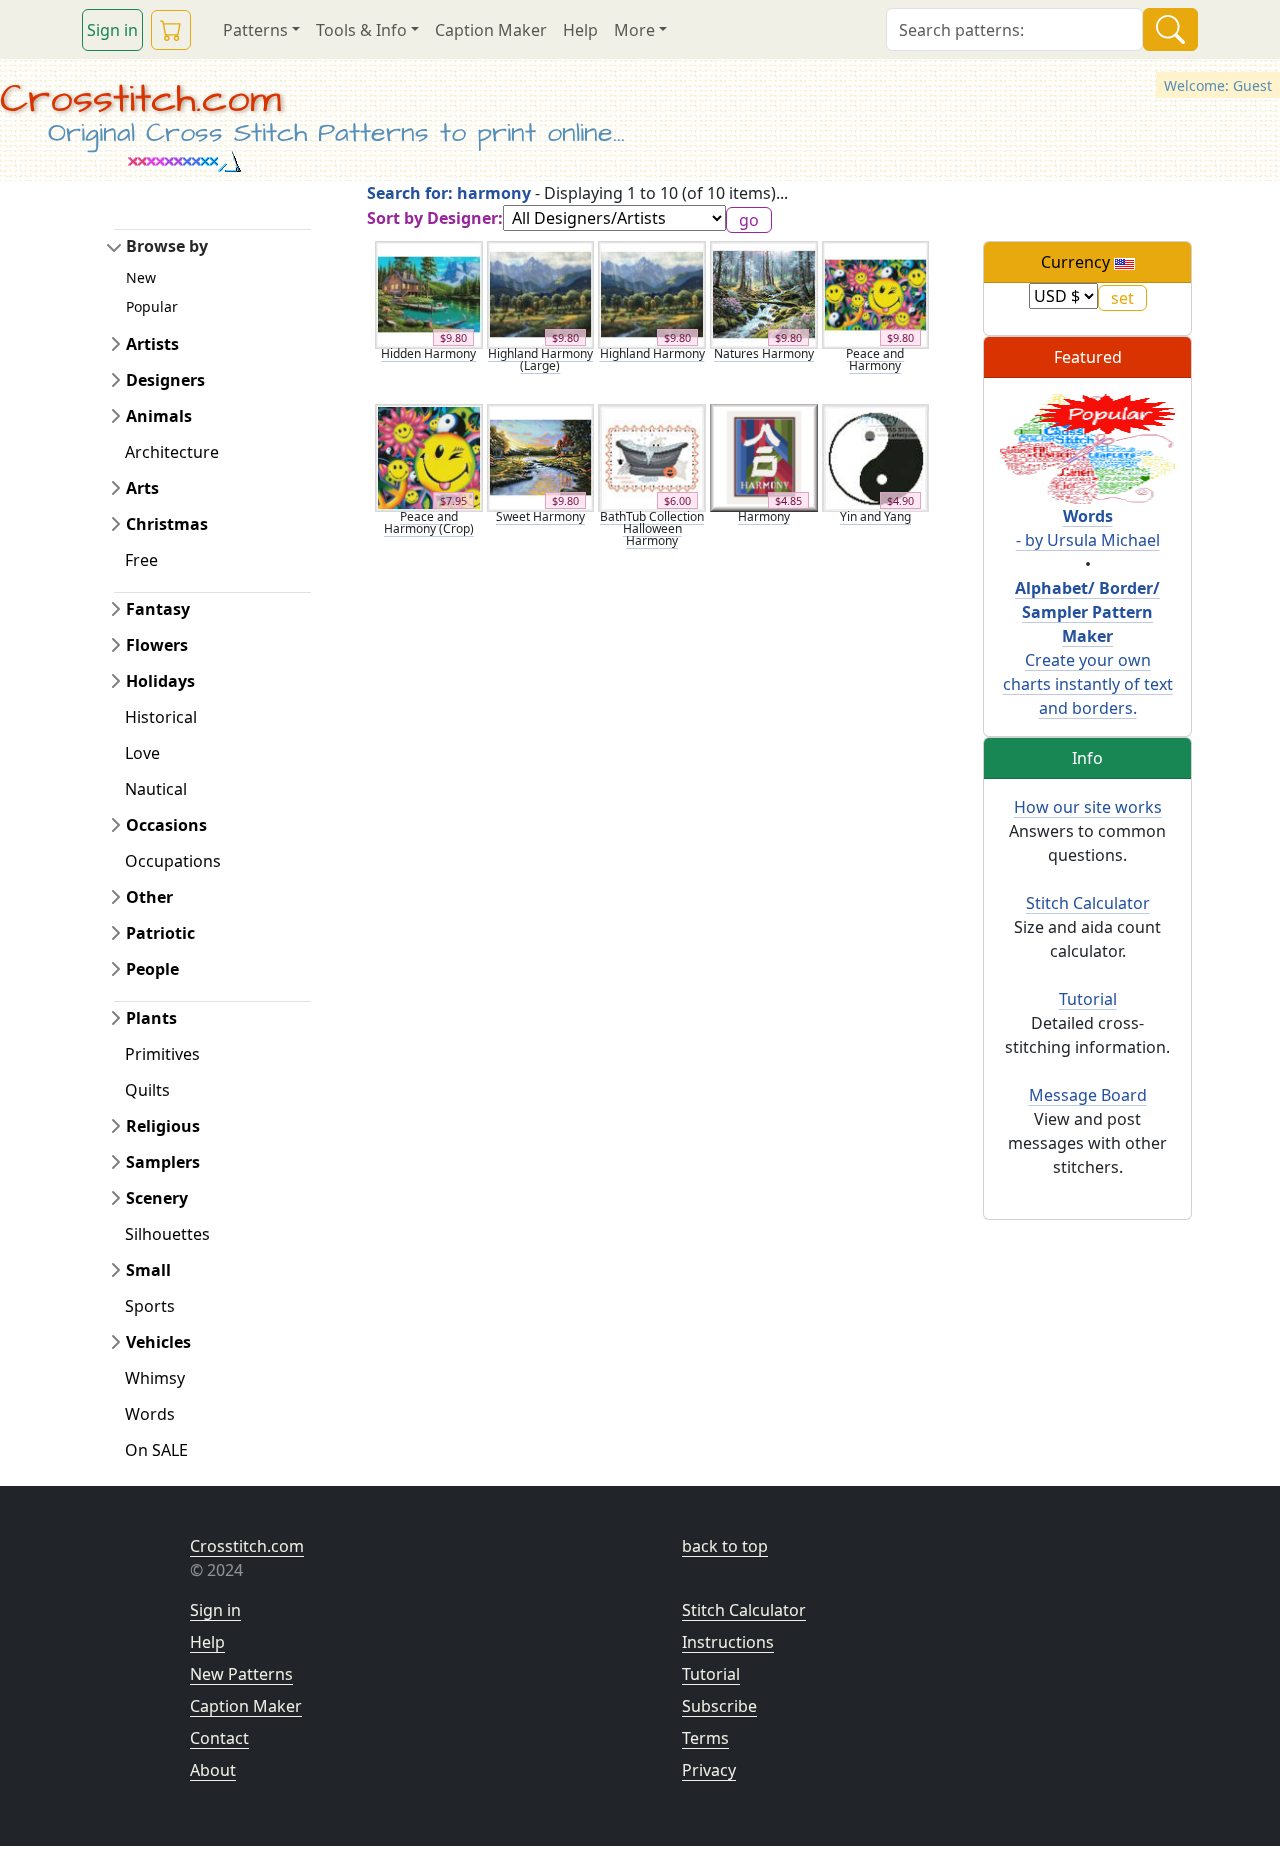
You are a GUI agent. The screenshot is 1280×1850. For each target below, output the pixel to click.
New (141, 277)
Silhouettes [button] (167, 1234)
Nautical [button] (156, 789)
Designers (165, 380)
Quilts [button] (147, 1090)
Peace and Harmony (875, 359)
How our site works (1088, 807)
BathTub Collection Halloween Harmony (652, 528)
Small (148, 1270)
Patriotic (160, 933)
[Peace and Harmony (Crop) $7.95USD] (429, 456)
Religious (163, 1126)
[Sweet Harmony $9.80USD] (541, 456)
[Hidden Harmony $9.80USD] (429, 293)
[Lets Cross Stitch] (1087, 447)
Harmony (764, 516)
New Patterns (241, 1674)
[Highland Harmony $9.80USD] (652, 293)
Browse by (167, 246)
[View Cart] (171, 30)
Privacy (709, 1770)
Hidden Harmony (428, 353)
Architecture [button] (172, 452)
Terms (705, 1738)
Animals (159, 416)
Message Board (1088, 1095)
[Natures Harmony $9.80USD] (764, 293)
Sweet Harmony (540, 516)
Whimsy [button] (155, 1378)
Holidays (160, 681)
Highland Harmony (652, 353)
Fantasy (158, 609)
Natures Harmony (764, 353)
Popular (152, 306)
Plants (151, 1018)
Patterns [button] (255, 30)
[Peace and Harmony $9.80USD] (876, 293)
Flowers (157, 645)
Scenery (157, 1198)
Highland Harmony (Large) (540, 359)
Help (580, 30)
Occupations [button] (173, 861)
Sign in (112, 30)
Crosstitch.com (140, 99)
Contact (219, 1738)
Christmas (167, 524)
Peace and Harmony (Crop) (429, 522)
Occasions (166, 825)
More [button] (634, 30)
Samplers (163, 1162)
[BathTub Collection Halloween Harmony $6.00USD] (652, 456)
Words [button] (150, 1414)
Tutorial (1088, 999)
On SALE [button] (156, 1450)
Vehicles (158, 1342)
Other (149, 897)
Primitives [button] (162, 1054)
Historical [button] (161, 717)
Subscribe (719, 1706)
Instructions (728, 1642)
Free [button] (141, 560)
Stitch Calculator (1088, 903)
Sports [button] (150, 1306)
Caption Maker (491, 30)
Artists (152, 344)
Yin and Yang (875, 516)
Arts (142, 488)
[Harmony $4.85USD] (764, 456)
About (213, 1770)
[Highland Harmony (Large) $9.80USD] (541, 293)
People (152, 969)
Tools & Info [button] (361, 30)
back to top (725, 1546)
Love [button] (142, 753)
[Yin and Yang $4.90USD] (876, 456)
